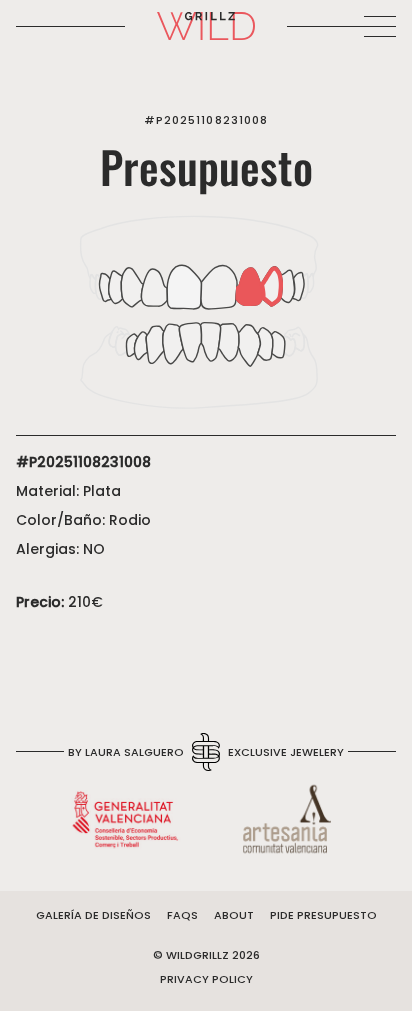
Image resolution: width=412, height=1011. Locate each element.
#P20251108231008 (206, 120)
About (234, 915)
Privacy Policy (206, 979)
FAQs (182, 915)
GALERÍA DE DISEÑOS (93, 915)
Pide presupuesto (323, 915)
